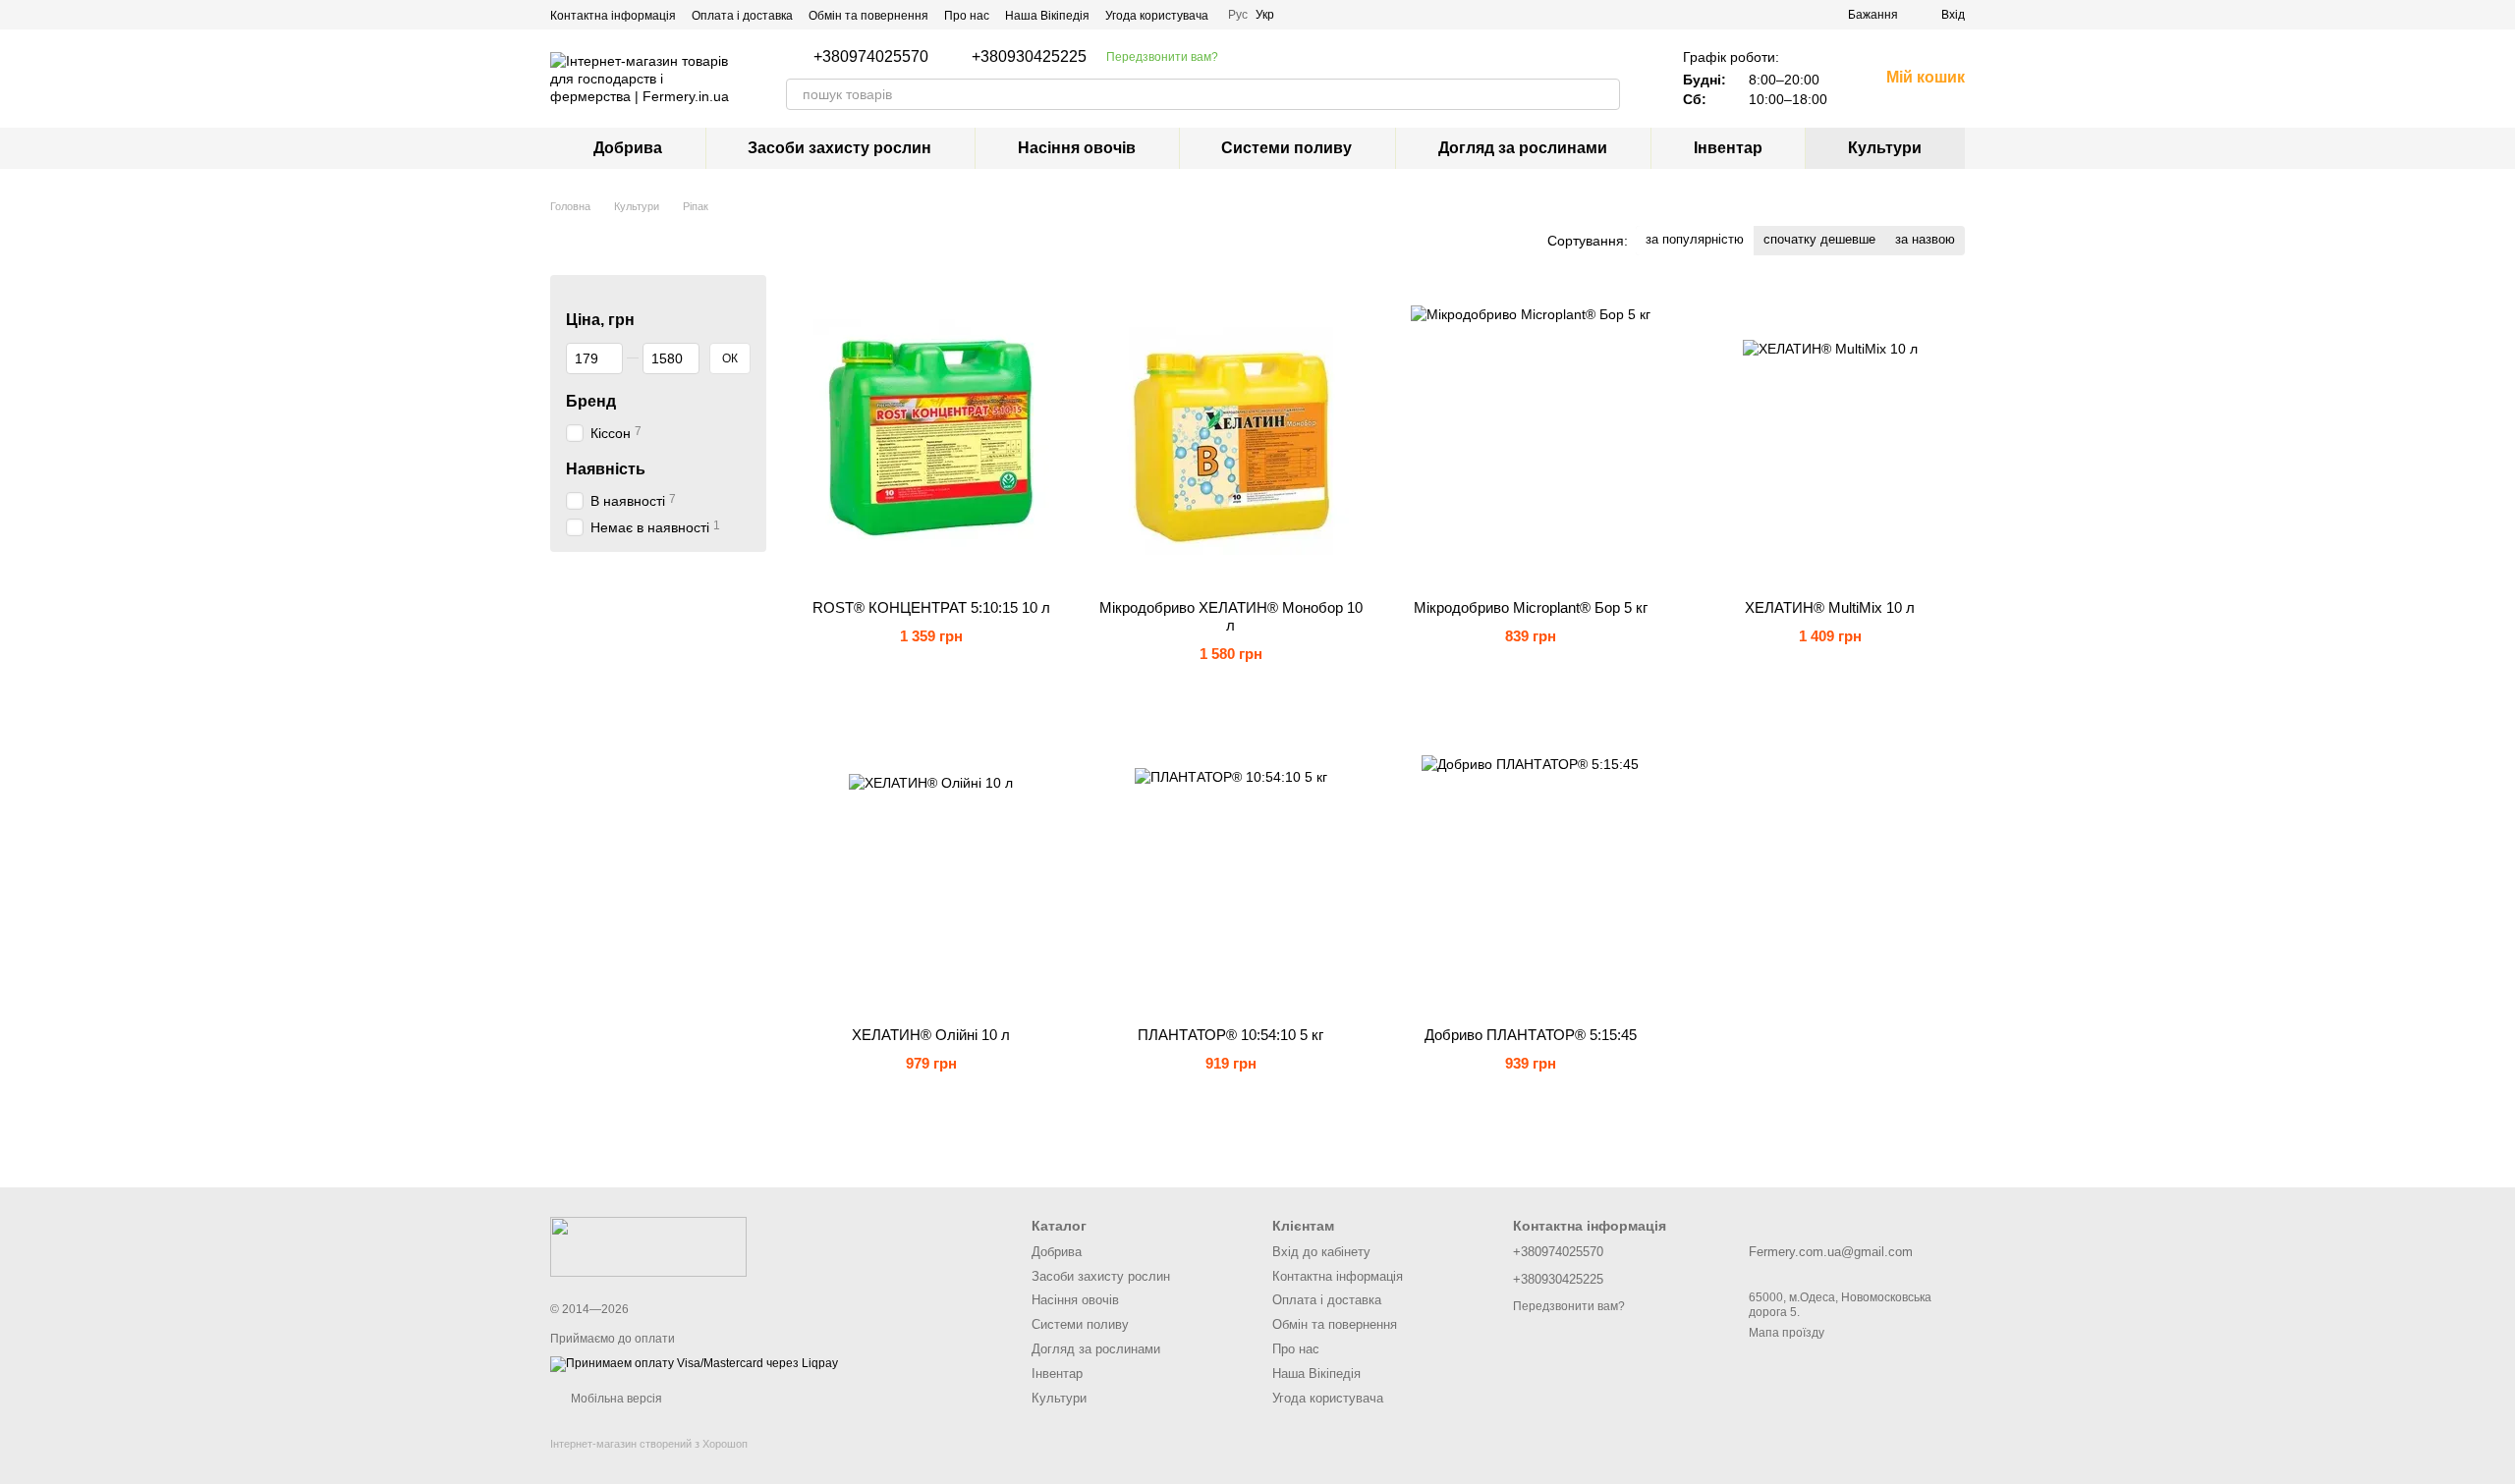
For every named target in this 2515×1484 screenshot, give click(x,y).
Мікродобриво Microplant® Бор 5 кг (1531, 607)
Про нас (967, 16)
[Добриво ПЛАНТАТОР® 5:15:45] (1530, 864)
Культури (1885, 148)
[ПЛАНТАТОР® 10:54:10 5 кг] (1230, 864)
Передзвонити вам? (1162, 57)
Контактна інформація (613, 16)
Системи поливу (1286, 148)
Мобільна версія (615, 1399)
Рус (1238, 15)
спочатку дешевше (1819, 239)
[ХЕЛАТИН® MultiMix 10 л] (1830, 437)
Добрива (628, 148)
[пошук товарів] (1604, 94)
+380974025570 (871, 57)
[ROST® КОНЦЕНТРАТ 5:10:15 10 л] (931, 437)
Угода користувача (1157, 16)
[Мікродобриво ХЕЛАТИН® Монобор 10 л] (1230, 437)
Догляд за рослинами (1523, 148)
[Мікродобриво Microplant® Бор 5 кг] (1530, 437)
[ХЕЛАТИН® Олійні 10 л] (931, 864)
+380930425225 (1029, 57)
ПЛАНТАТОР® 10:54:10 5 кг (1230, 1035)
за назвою (1925, 239)
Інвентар (1728, 148)
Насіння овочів (1077, 148)
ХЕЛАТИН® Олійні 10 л (931, 1035)
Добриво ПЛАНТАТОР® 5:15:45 (1531, 1035)
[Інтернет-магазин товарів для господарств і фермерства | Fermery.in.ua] (648, 1245)
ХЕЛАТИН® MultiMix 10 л (1830, 607)
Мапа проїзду (1787, 1333)
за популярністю (1695, 239)
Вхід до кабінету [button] (1321, 1252)
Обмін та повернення (868, 16)
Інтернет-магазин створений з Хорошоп (649, 1444)
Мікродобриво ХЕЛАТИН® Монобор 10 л (1231, 616)
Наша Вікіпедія (1047, 16)
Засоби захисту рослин (839, 148)
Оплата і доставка (742, 16)
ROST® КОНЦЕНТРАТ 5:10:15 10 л (931, 607)
